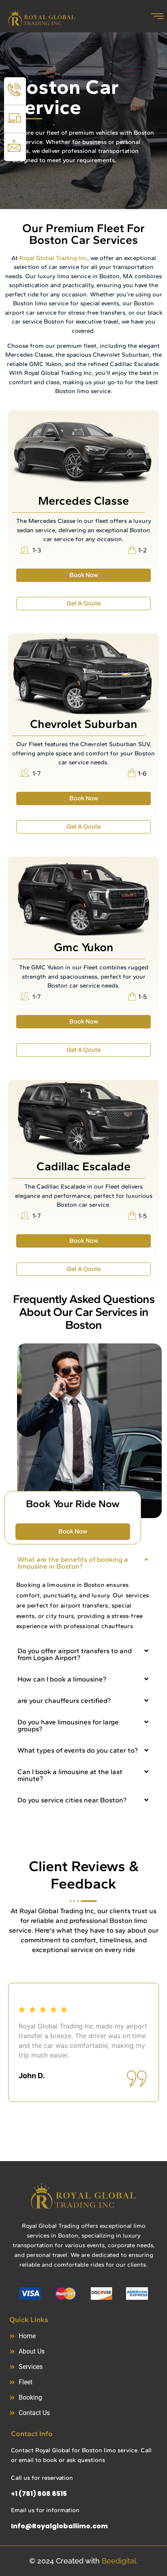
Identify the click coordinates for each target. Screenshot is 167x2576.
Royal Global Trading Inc (53, 258)
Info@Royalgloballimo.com (59, 2526)
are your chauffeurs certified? (64, 1700)
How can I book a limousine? (62, 1679)
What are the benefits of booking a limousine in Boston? (73, 1563)
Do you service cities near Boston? (72, 1800)
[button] (83, 1563)
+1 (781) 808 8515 (39, 2494)
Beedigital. (120, 2561)
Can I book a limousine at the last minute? (70, 1775)
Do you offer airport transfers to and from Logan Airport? (75, 1654)
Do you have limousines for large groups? (68, 1725)
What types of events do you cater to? (78, 1750)
